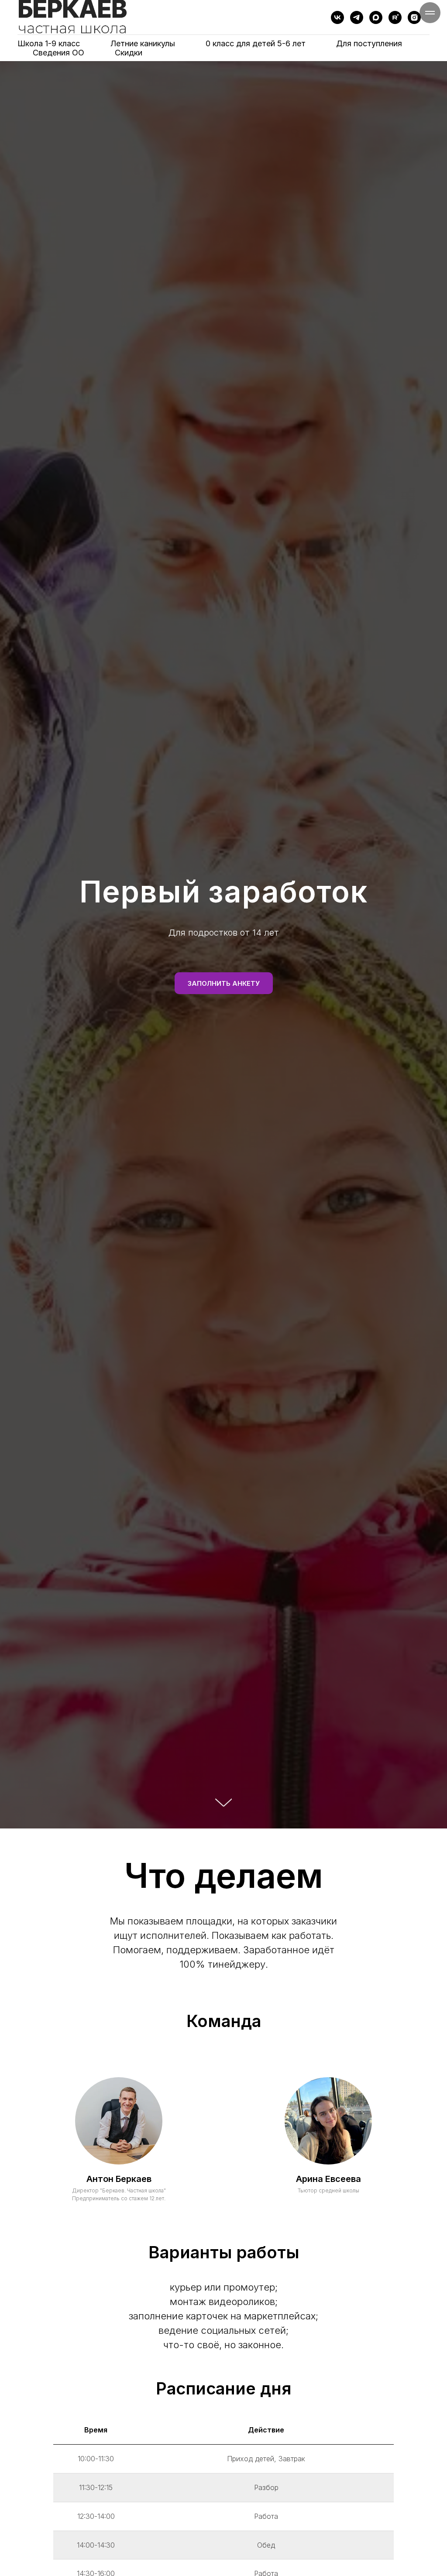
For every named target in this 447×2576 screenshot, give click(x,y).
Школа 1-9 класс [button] (49, 43)
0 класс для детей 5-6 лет (256, 43)
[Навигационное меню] (430, 13)
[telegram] (357, 17)
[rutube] (395, 17)
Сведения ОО (58, 53)
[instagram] (414, 17)
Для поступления (369, 43)
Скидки (129, 53)
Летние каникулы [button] (143, 43)
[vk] (337, 17)
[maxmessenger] (376, 17)
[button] (224, 983)
